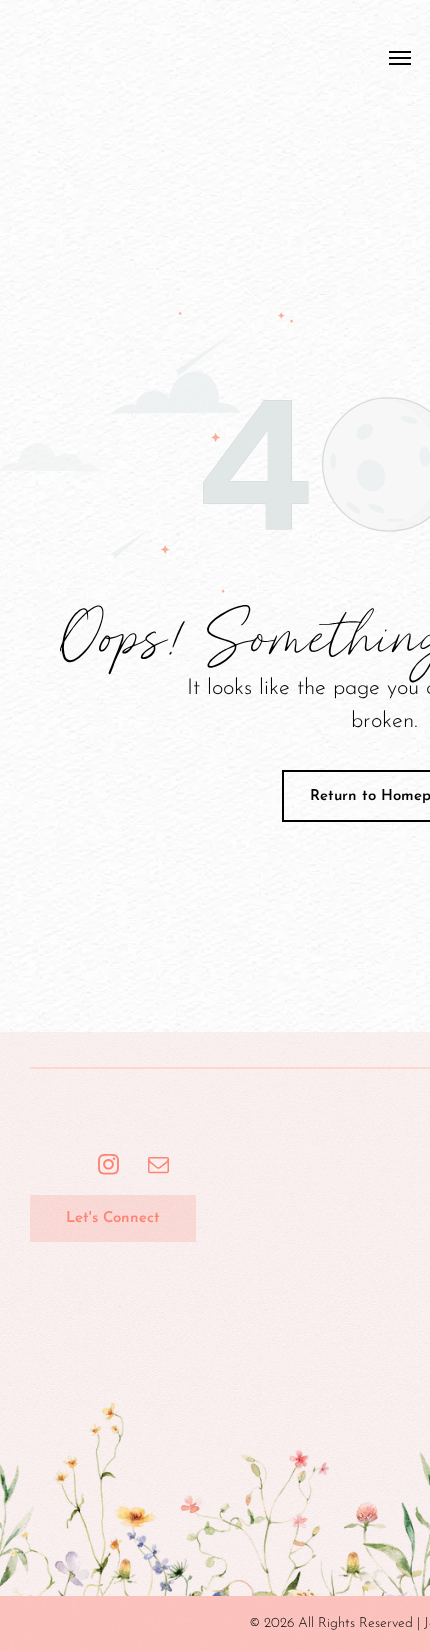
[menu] (400, 58)
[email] (158, 1167)
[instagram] (108, 1167)
